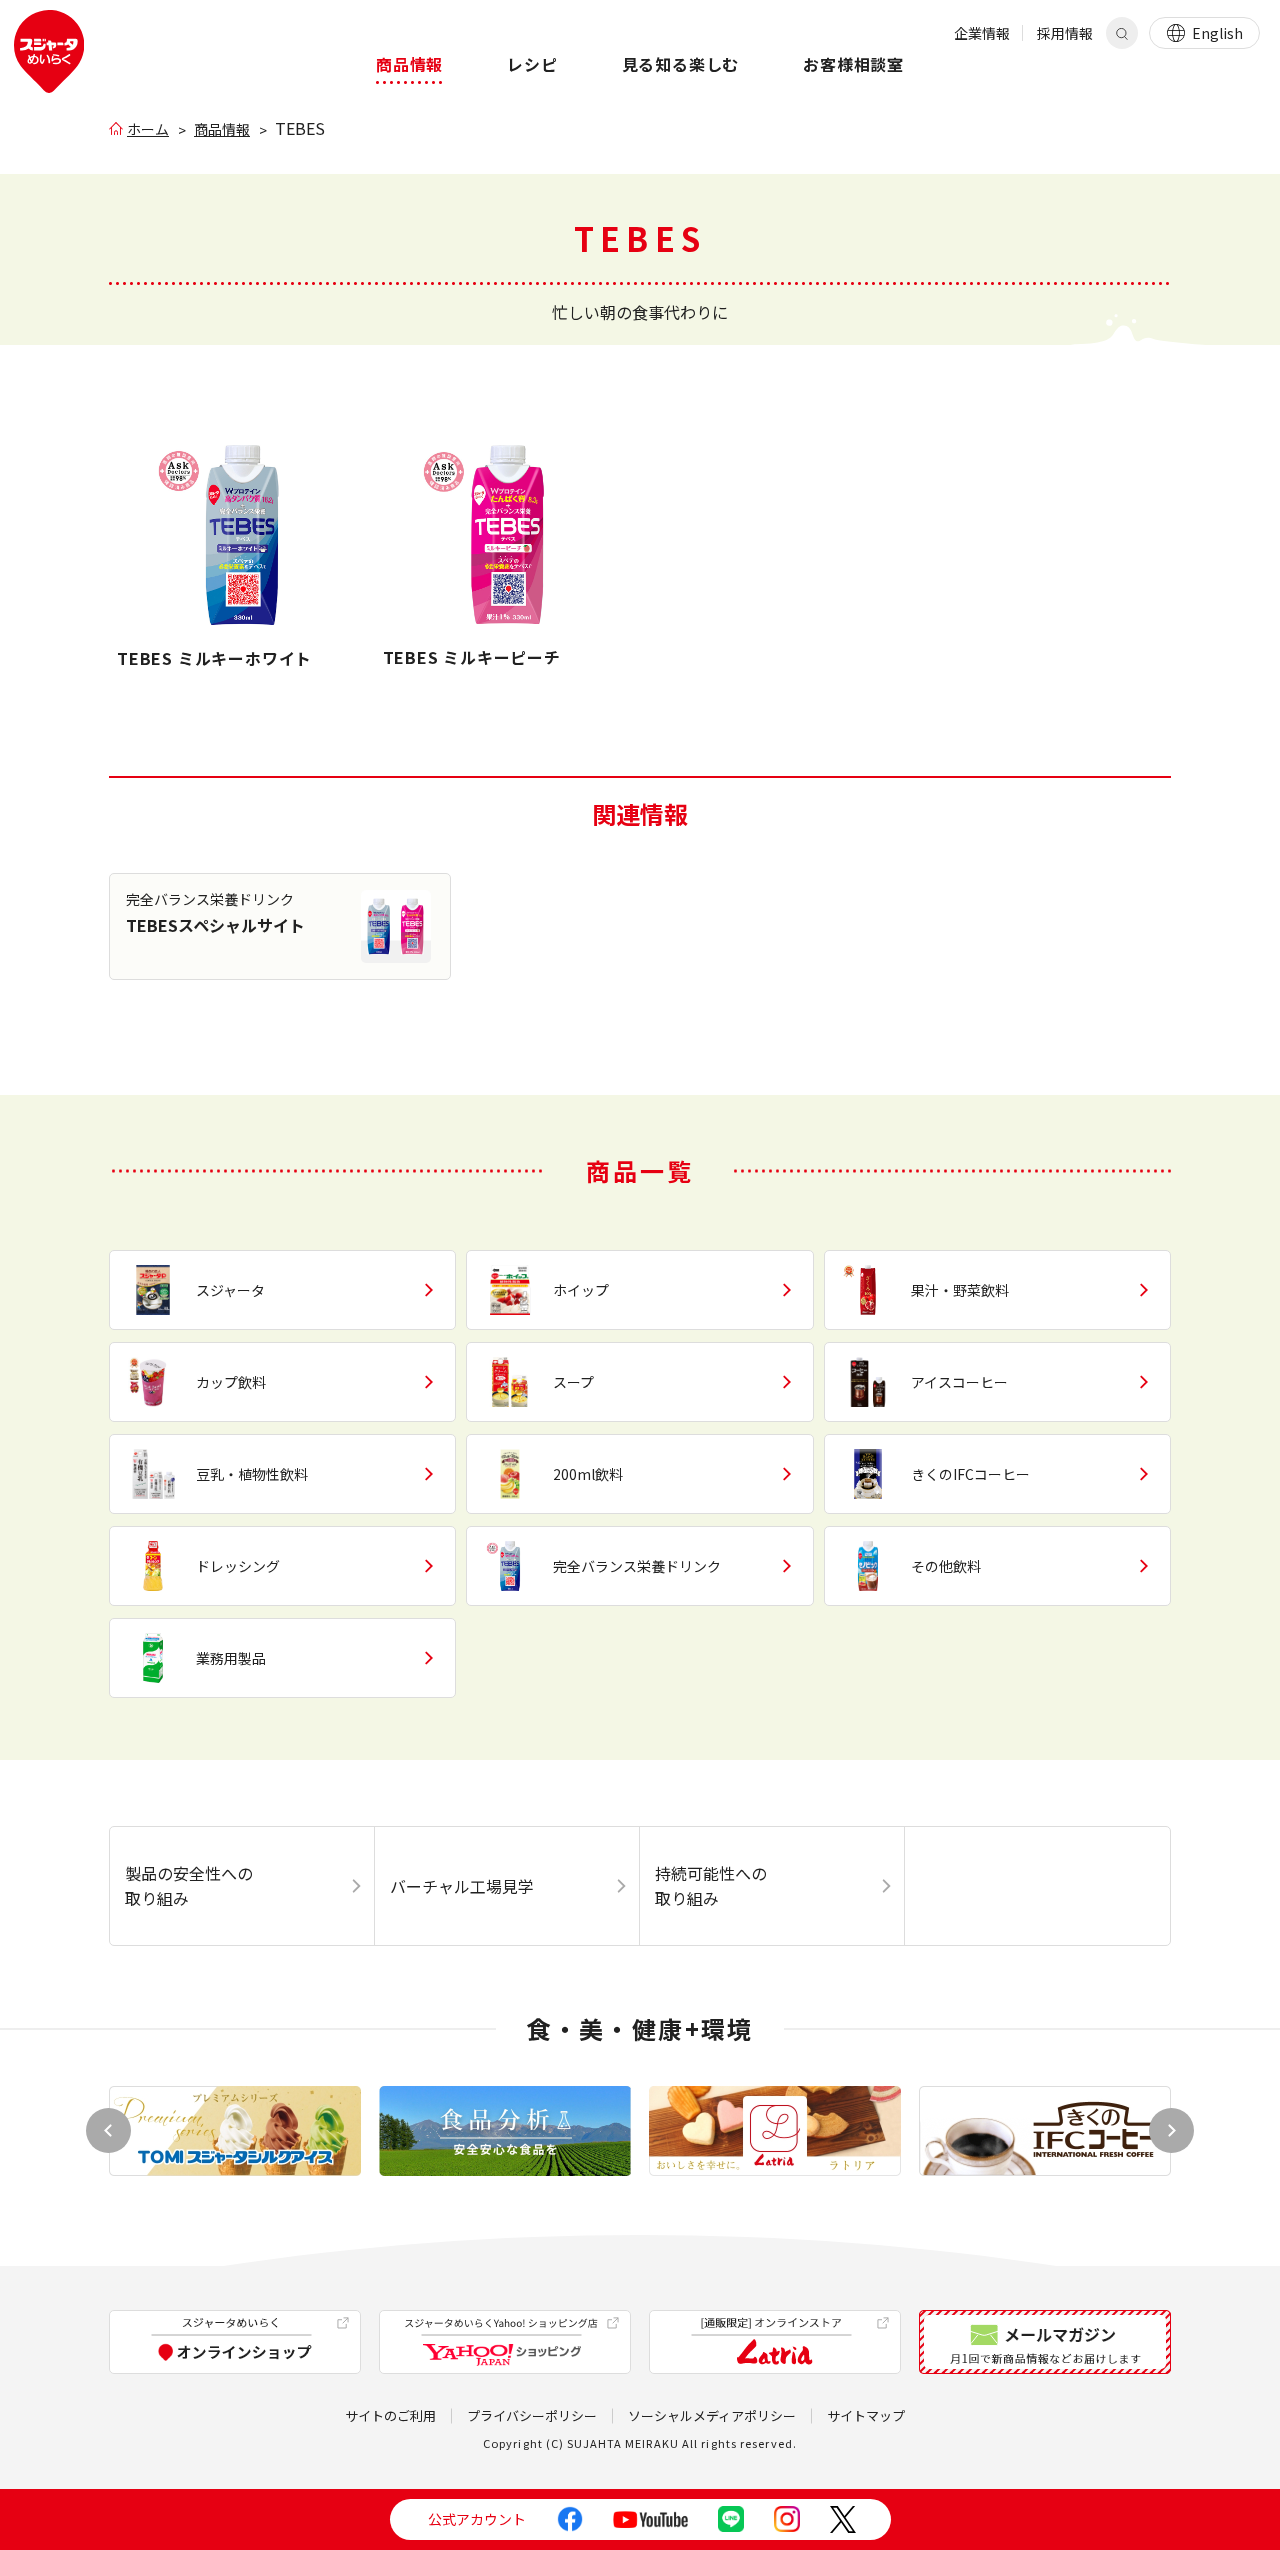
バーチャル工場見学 (462, 1886)
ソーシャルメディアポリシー (712, 2415)
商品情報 (222, 129)
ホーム (148, 129)
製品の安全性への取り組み (189, 1886)
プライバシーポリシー (532, 2415)
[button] (1171, 2130)
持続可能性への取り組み (711, 1886)
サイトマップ (866, 2415)
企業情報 (982, 33)
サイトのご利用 (390, 2415)
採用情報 (1065, 33)
